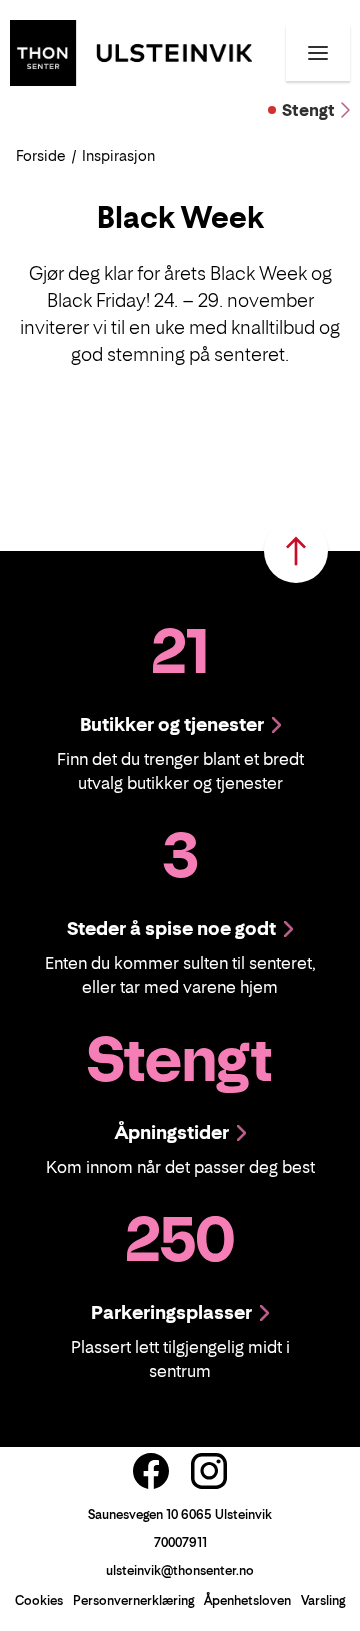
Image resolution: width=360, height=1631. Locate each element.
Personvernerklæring (133, 1600)
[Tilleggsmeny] (318, 53)
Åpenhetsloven (247, 1600)
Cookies (39, 1600)
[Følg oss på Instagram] (209, 1471)
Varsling (323, 1600)
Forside (41, 155)
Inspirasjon (118, 155)
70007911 (180, 1542)
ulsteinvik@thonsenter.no (180, 1570)
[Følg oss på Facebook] (151, 1471)
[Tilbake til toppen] (296, 551)
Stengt (308, 110)
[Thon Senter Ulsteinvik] (131, 51)
